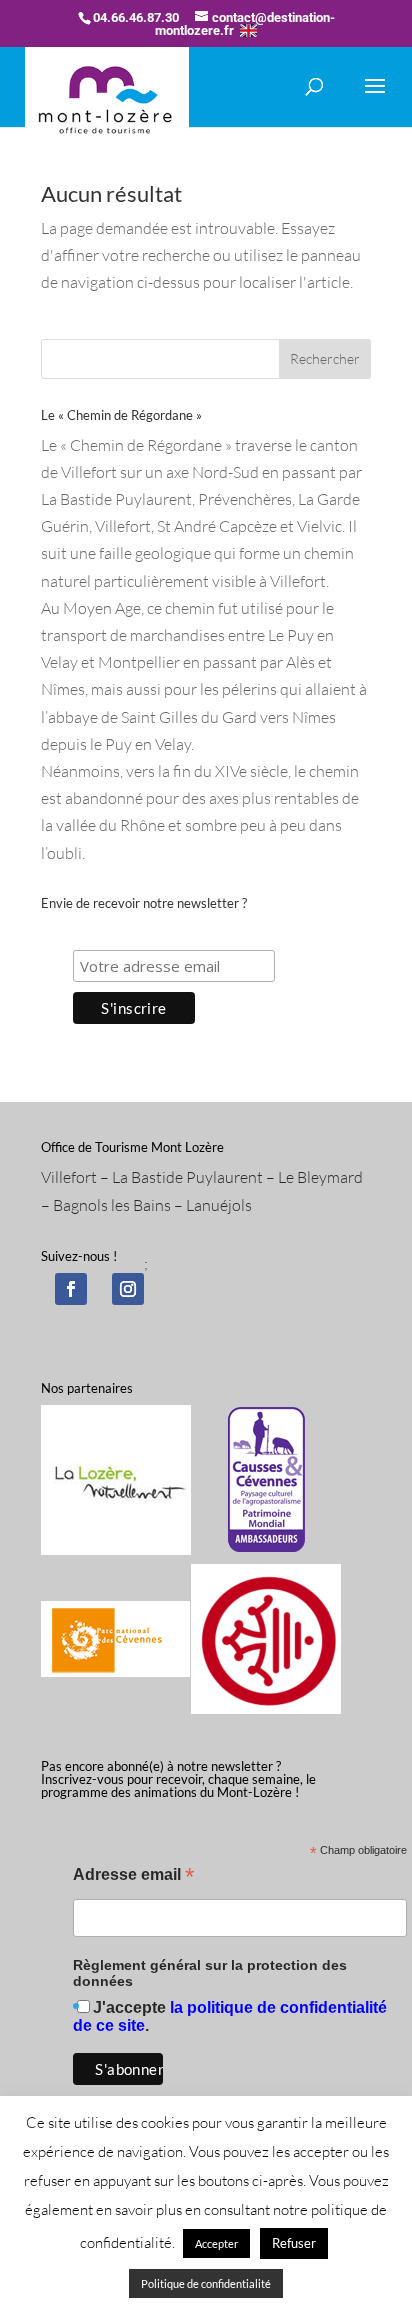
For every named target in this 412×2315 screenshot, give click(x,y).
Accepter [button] (216, 2243)
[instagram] (128, 1289)
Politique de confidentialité (206, 2283)
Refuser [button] (294, 2243)
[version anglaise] (248, 30)
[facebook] (71, 1289)
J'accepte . (230, 2016)
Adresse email (133, 1876)
